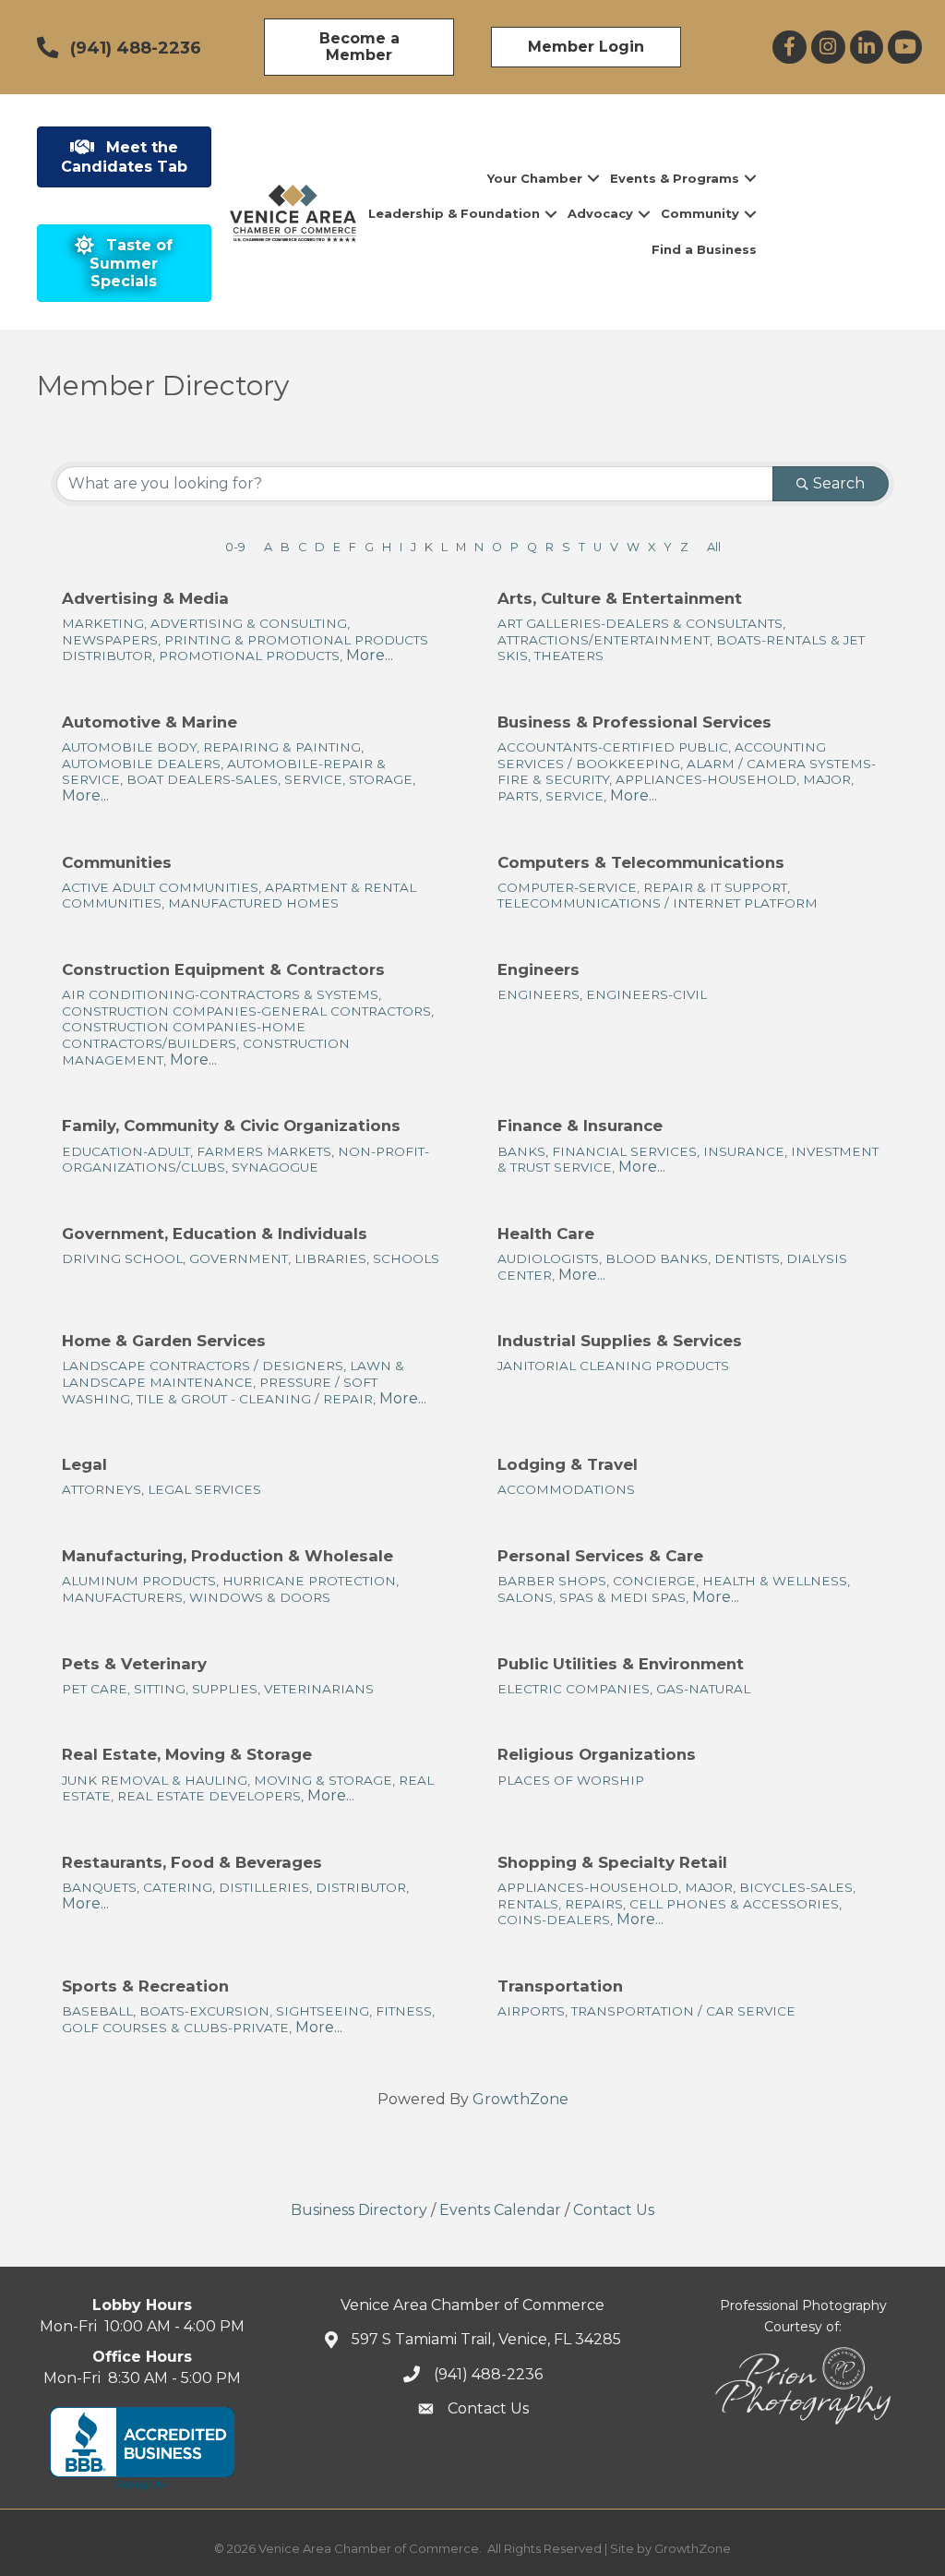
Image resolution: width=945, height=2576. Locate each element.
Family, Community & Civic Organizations (231, 1125)
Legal (84, 1464)
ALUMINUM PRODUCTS (139, 1581)
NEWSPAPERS (110, 640)
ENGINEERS (538, 994)
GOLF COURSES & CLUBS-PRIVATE (175, 2028)
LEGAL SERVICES (204, 1489)
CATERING (178, 1887)
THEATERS (569, 656)
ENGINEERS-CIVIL (646, 994)
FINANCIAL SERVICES (624, 1151)
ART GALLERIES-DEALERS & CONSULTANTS (640, 623)
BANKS (521, 1151)
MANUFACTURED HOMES (253, 903)
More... (370, 655)
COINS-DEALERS (554, 1920)
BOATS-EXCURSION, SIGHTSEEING (254, 2011)
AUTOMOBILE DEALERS (141, 764)
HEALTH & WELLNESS (775, 1581)
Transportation (560, 1986)
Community (700, 213)
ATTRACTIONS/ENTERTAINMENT (604, 640)
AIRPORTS (531, 2011)
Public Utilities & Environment (621, 1664)
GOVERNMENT (239, 1258)
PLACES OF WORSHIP (571, 1780)
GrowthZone (520, 2099)
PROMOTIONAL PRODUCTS (249, 656)
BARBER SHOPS (552, 1581)
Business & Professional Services (634, 722)
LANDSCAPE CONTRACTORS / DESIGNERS (203, 1366)
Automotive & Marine (150, 722)
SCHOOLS (406, 1258)
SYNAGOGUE (275, 1167)
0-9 (235, 547)
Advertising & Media (145, 598)
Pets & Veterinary (134, 1664)
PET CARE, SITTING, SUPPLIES (160, 1689)
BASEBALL (97, 2011)
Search (839, 483)
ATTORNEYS (102, 1489)
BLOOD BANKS (657, 1258)
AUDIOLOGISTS (548, 1258)
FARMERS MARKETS (264, 1151)
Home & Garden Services (164, 1341)
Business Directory (359, 2210)
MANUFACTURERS (122, 1597)
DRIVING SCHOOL (122, 1258)
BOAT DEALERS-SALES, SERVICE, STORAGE (269, 779)
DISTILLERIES (264, 1887)
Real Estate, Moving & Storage (187, 1754)
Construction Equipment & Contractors (223, 969)
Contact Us (614, 2210)
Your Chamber (535, 178)
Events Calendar (500, 2210)
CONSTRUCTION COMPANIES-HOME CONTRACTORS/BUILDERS (184, 1035)
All (714, 547)
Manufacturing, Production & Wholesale (227, 1556)
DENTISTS (747, 1258)
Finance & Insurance (580, 1125)
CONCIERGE (654, 1581)
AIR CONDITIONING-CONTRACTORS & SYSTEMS (220, 994)
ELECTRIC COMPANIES (574, 1689)
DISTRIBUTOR (361, 1887)
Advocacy (600, 213)
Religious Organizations (597, 1754)
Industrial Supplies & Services (620, 1341)
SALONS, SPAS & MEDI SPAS (592, 1597)
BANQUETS (99, 1887)
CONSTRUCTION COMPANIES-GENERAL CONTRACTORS (246, 1011)
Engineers (538, 969)
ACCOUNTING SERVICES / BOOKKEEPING (662, 755)
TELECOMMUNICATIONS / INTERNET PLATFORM (658, 903)
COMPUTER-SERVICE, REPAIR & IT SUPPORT (642, 887)
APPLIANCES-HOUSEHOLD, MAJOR (615, 1887)
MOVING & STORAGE (323, 1780)
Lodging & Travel (568, 1464)
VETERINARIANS (319, 1689)
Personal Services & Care (600, 1556)
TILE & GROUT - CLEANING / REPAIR (255, 1399)
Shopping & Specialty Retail (612, 1862)
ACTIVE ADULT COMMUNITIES (160, 887)
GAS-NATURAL (703, 1689)
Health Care (546, 1234)
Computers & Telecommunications (641, 862)
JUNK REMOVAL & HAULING (155, 1780)
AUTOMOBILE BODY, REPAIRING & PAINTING (211, 747)
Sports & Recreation (145, 1986)
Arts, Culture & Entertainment (620, 598)
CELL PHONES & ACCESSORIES (734, 1904)
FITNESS (404, 2011)
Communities (117, 862)
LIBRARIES (330, 1258)
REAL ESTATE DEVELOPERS (209, 1796)
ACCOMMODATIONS (566, 1489)
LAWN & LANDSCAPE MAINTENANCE (233, 1374)
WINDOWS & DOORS (260, 1597)
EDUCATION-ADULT (126, 1151)
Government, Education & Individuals (215, 1234)
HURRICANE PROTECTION (309, 1581)
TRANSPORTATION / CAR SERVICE (683, 2011)
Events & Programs (675, 178)
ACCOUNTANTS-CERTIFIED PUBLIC (613, 747)
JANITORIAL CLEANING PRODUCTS (613, 1366)
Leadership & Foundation (454, 213)
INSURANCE (744, 1151)
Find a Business (704, 249)
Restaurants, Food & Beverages (192, 1862)
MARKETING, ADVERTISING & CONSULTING (204, 623)
